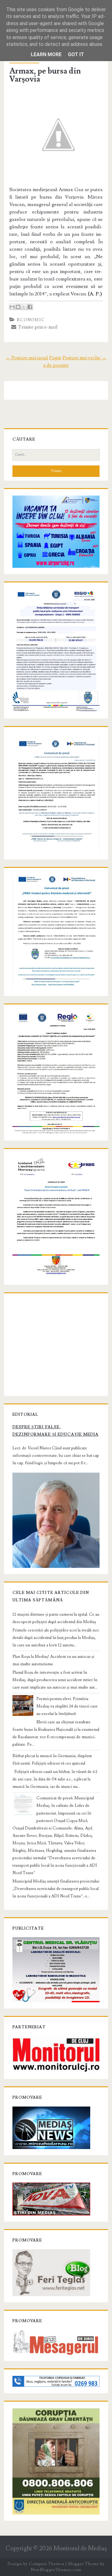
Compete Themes (47, 2564)
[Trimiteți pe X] (24, 307)
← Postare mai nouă (27, 358)
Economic (31, 320)
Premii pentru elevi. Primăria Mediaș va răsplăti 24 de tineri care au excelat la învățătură (67, 1706)
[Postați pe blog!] (18, 307)
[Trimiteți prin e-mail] (12, 307)
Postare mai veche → (84, 358)
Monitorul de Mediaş (80, 2549)
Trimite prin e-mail (37, 327)
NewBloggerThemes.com (56, 2570)
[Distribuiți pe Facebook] (30, 307)
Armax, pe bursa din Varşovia (45, 75)
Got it (76, 54)
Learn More (46, 54)
